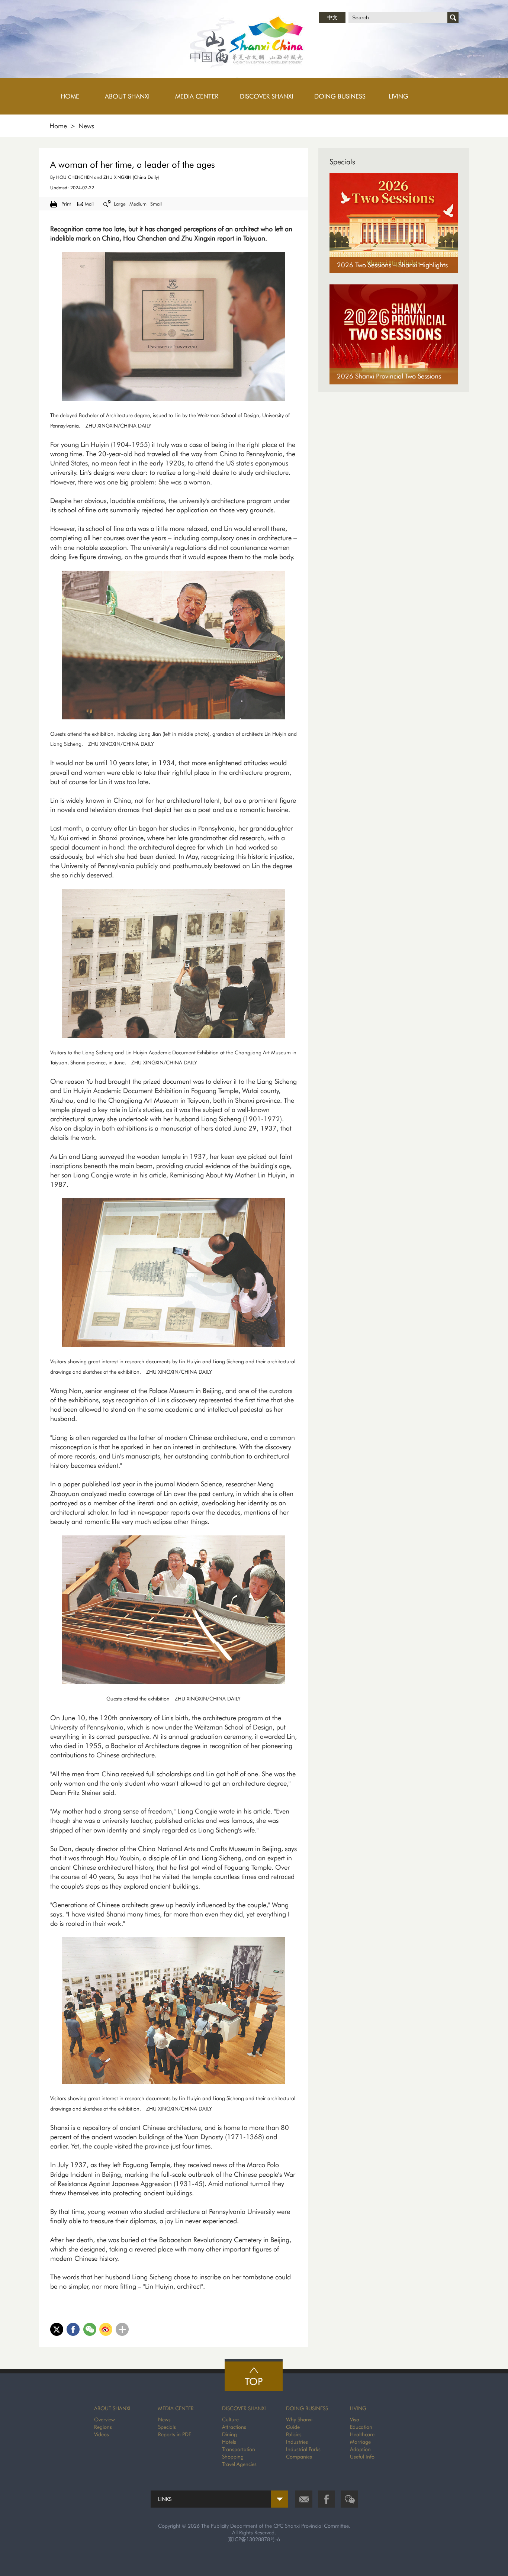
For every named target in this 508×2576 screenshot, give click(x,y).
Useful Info (362, 2457)
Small (156, 204)
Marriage (360, 2442)
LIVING (358, 2408)
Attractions (234, 2427)
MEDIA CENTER (176, 2408)
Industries (297, 2442)
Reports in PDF (175, 2434)
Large (120, 204)
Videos (102, 2434)
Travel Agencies (239, 2464)
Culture (230, 2419)
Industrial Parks (303, 2449)
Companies (299, 2457)
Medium (138, 204)
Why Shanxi (299, 2419)
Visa (355, 2419)
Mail (89, 204)
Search (453, 17)
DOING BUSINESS (307, 2408)
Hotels (229, 2442)
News (86, 126)
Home (58, 126)
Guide (293, 2427)
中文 (332, 17)
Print (66, 204)
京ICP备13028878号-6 (254, 2539)
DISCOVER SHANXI (244, 2408)
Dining (229, 2434)
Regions (103, 2427)
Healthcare (362, 2434)
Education (361, 2427)
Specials (342, 162)
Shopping (233, 2457)
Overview (105, 2419)
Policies (294, 2434)
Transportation (239, 2449)
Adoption (360, 2449)
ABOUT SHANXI (112, 2408)
